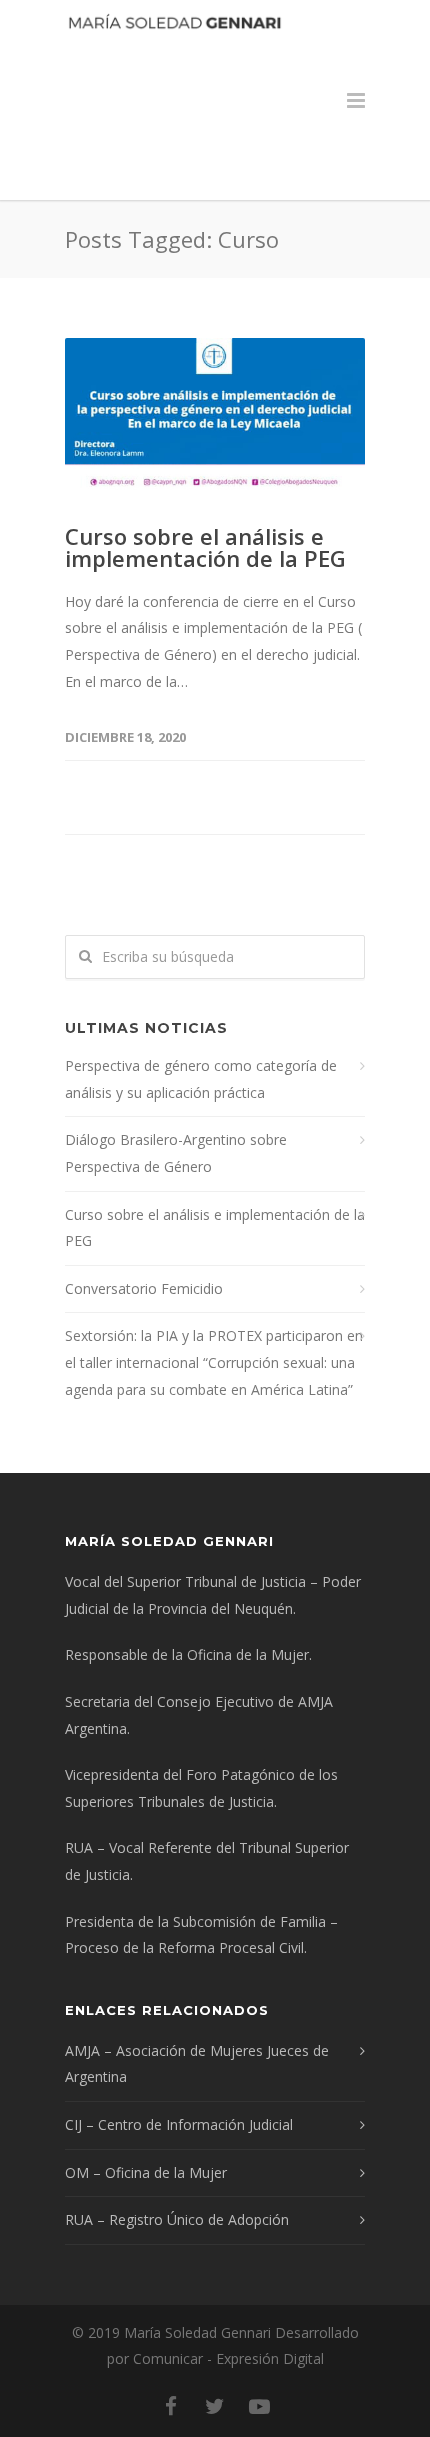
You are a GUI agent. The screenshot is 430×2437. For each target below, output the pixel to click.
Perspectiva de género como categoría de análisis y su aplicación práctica (201, 1079)
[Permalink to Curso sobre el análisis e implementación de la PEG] (215, 417)
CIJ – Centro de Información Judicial (179, 2124)
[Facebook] (171, 2406)
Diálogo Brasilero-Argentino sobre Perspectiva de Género (176, 1153)
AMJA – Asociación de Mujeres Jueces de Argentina (197, 2064)
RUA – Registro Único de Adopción (177, 2219)
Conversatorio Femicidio (144, 1288)
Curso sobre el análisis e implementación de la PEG (205, 547)
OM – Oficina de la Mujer (146, 2172)
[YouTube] (259, 2406)
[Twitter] (215, 2406)
